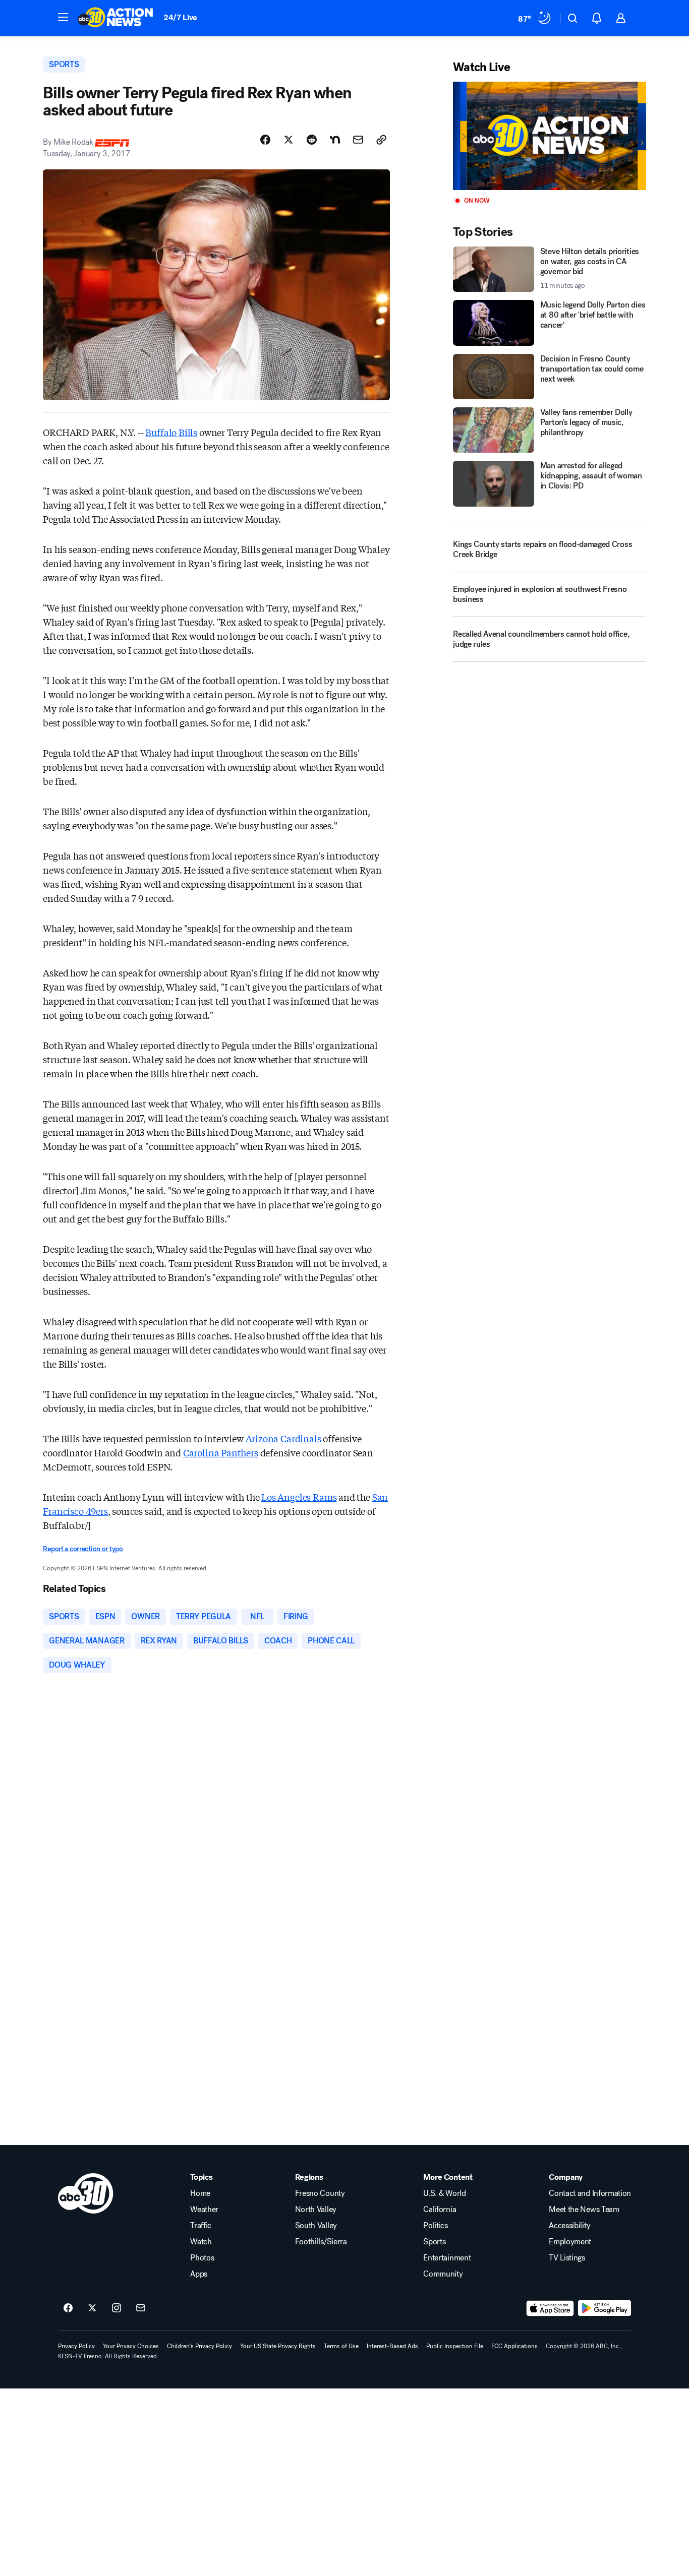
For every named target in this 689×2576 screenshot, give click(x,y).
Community (443, 2274)
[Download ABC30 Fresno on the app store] (550, 2308)
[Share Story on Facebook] (265, 140)
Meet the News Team (584, 2210)
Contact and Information (590, 2193)
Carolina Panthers (221, 1452)
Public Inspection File (455, 2346)
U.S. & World (444, 2193)
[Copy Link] (381, 140)
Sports (434, 2242)
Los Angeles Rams (299, 1497)
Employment (570, 2242)
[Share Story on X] (289, 140)
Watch (201, 2242)
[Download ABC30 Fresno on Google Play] (605, 2308)
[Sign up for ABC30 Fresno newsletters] (141, 2308)
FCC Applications (514, 2346)
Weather (204, 2210)
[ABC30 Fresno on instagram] (117, 2308)
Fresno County (320, 2193)
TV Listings (567, 2258)
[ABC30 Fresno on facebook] (68, 2308)
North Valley (316, 2210)
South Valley (316, 2226)
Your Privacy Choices (131, 2346)
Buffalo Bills (171, 432)
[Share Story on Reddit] (312, 140)
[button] (63, 17)
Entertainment (447, 2258)
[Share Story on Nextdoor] (335, 140)
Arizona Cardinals (283, 1438)
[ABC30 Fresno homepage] (116, 18)
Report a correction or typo (83, 1549)
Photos (202, 2258)
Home (200, 2193)
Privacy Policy (76, 2346)
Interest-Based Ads (392, 2346)
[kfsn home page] (86, 2193)
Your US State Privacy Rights (278, 2346)
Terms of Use (341, 2346)
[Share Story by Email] (358, 140)
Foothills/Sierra (321, 2242)
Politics (435, 2226)
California (440, 2210)
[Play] (549, 136)
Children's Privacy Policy (199, 2346)
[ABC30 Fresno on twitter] (92, 2308)
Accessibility (569, 2226)
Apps (199, 2274)
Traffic (201, 2226)
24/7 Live (180, 17)
